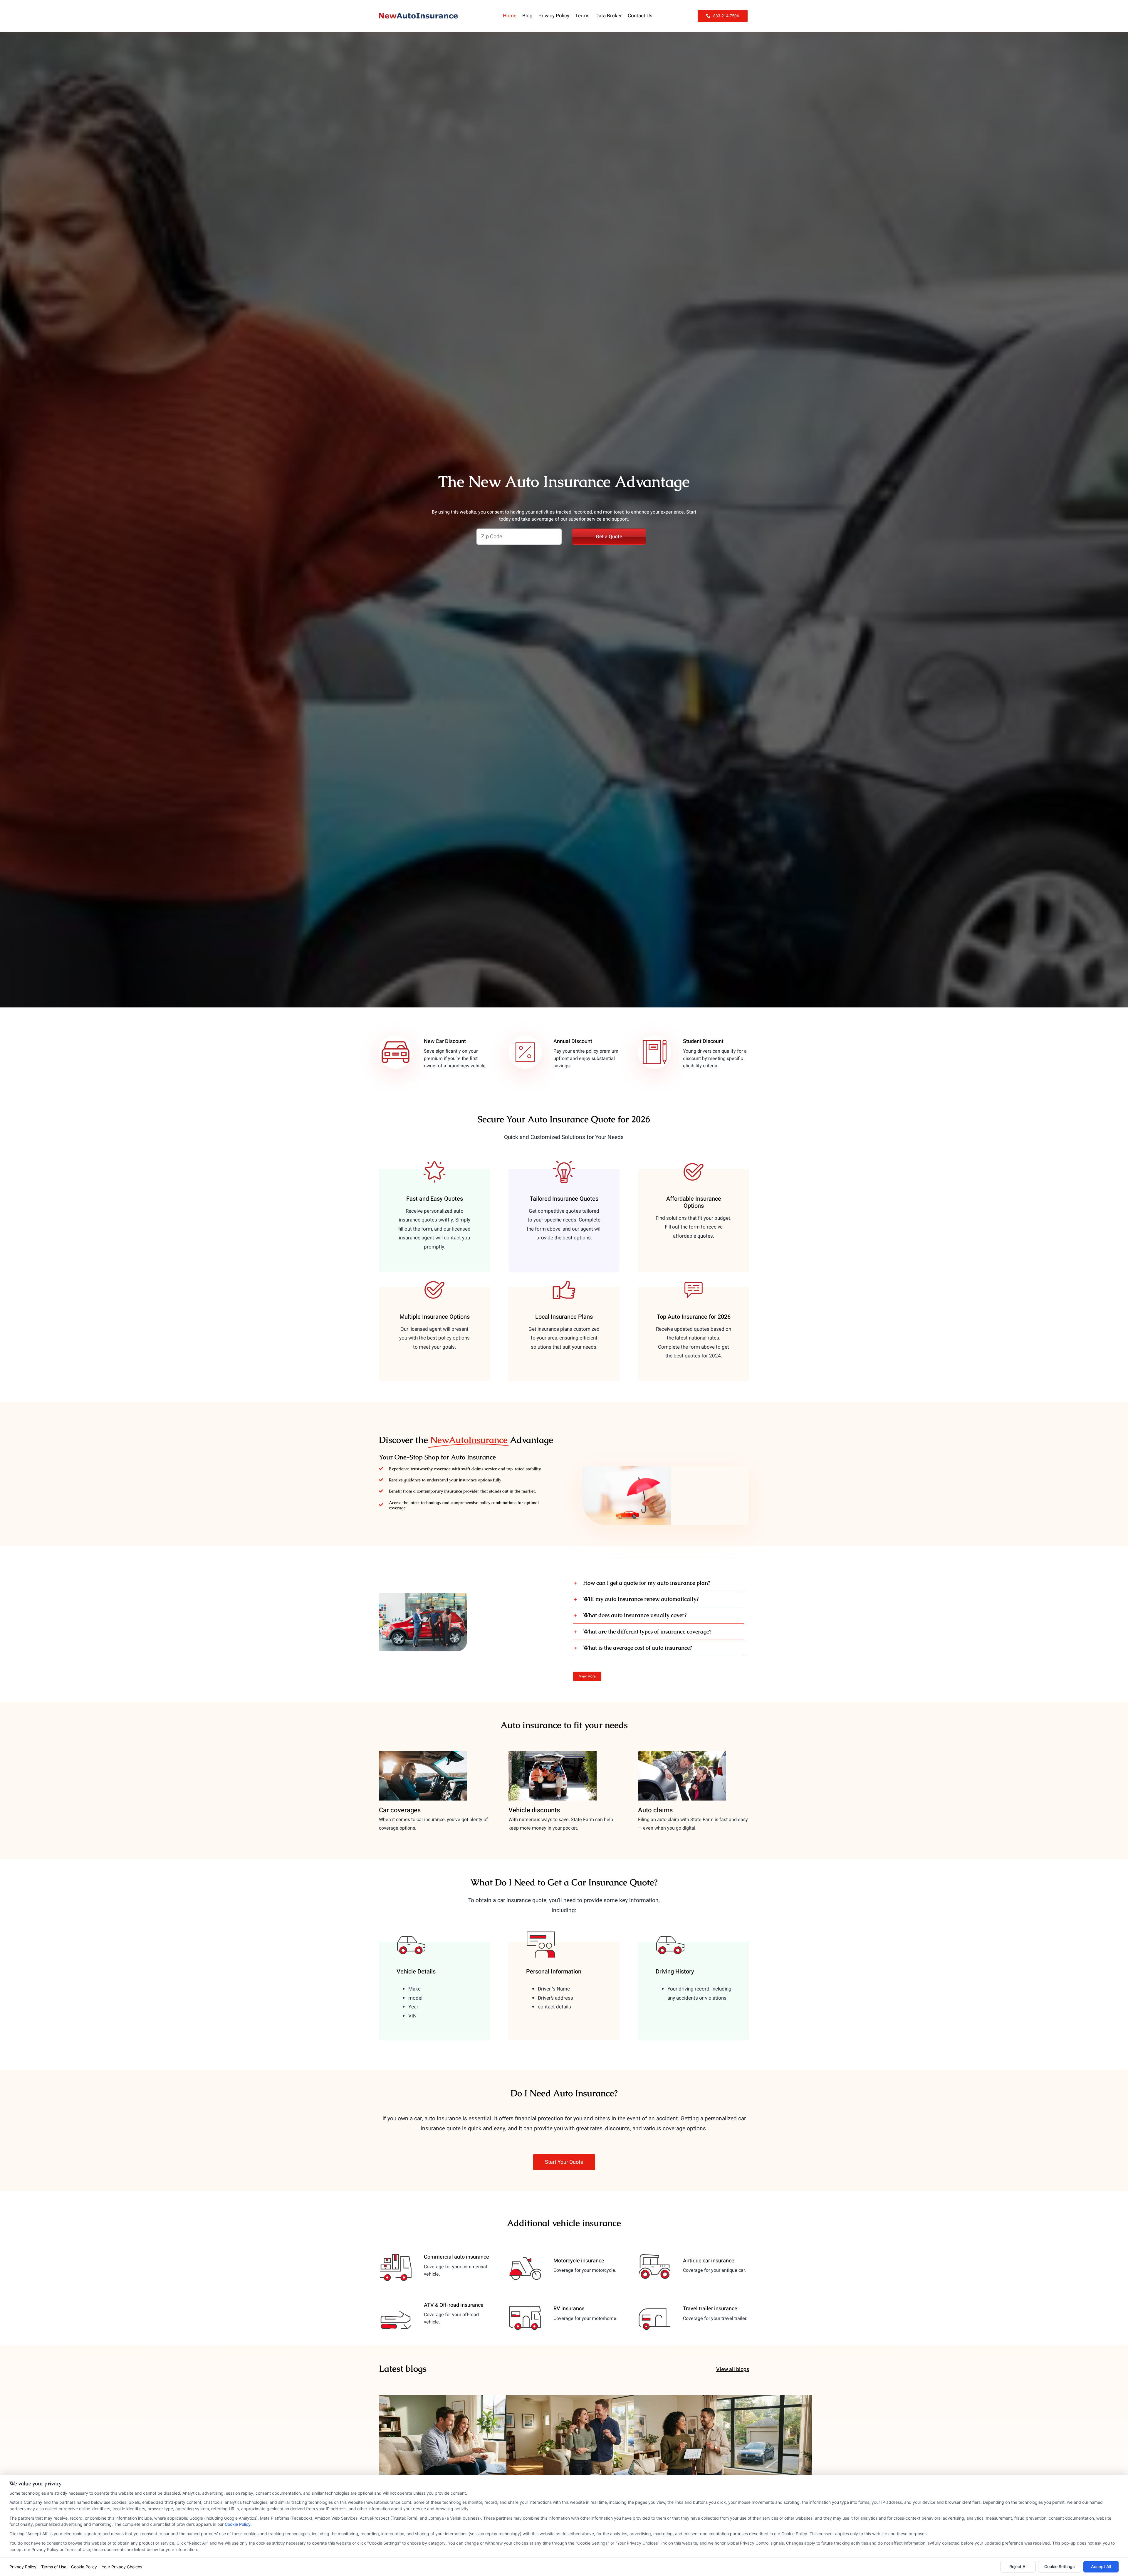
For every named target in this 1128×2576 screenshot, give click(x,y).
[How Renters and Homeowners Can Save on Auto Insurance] (723, 2445)
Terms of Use (54, 2567)
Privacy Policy (23, 2567)
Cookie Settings (1060, 2566)
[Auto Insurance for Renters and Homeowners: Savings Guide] (596, 2445)
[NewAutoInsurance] (418, 16)
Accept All (1101, 2566)
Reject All (1018, 2566)
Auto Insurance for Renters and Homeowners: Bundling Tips (469, 2435)
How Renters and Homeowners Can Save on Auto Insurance (723, 2435)
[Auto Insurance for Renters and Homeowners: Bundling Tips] (469, 2445)
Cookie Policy (238, 2524)
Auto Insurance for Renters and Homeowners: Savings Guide (596, 2435)
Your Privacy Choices (122, 2567)
